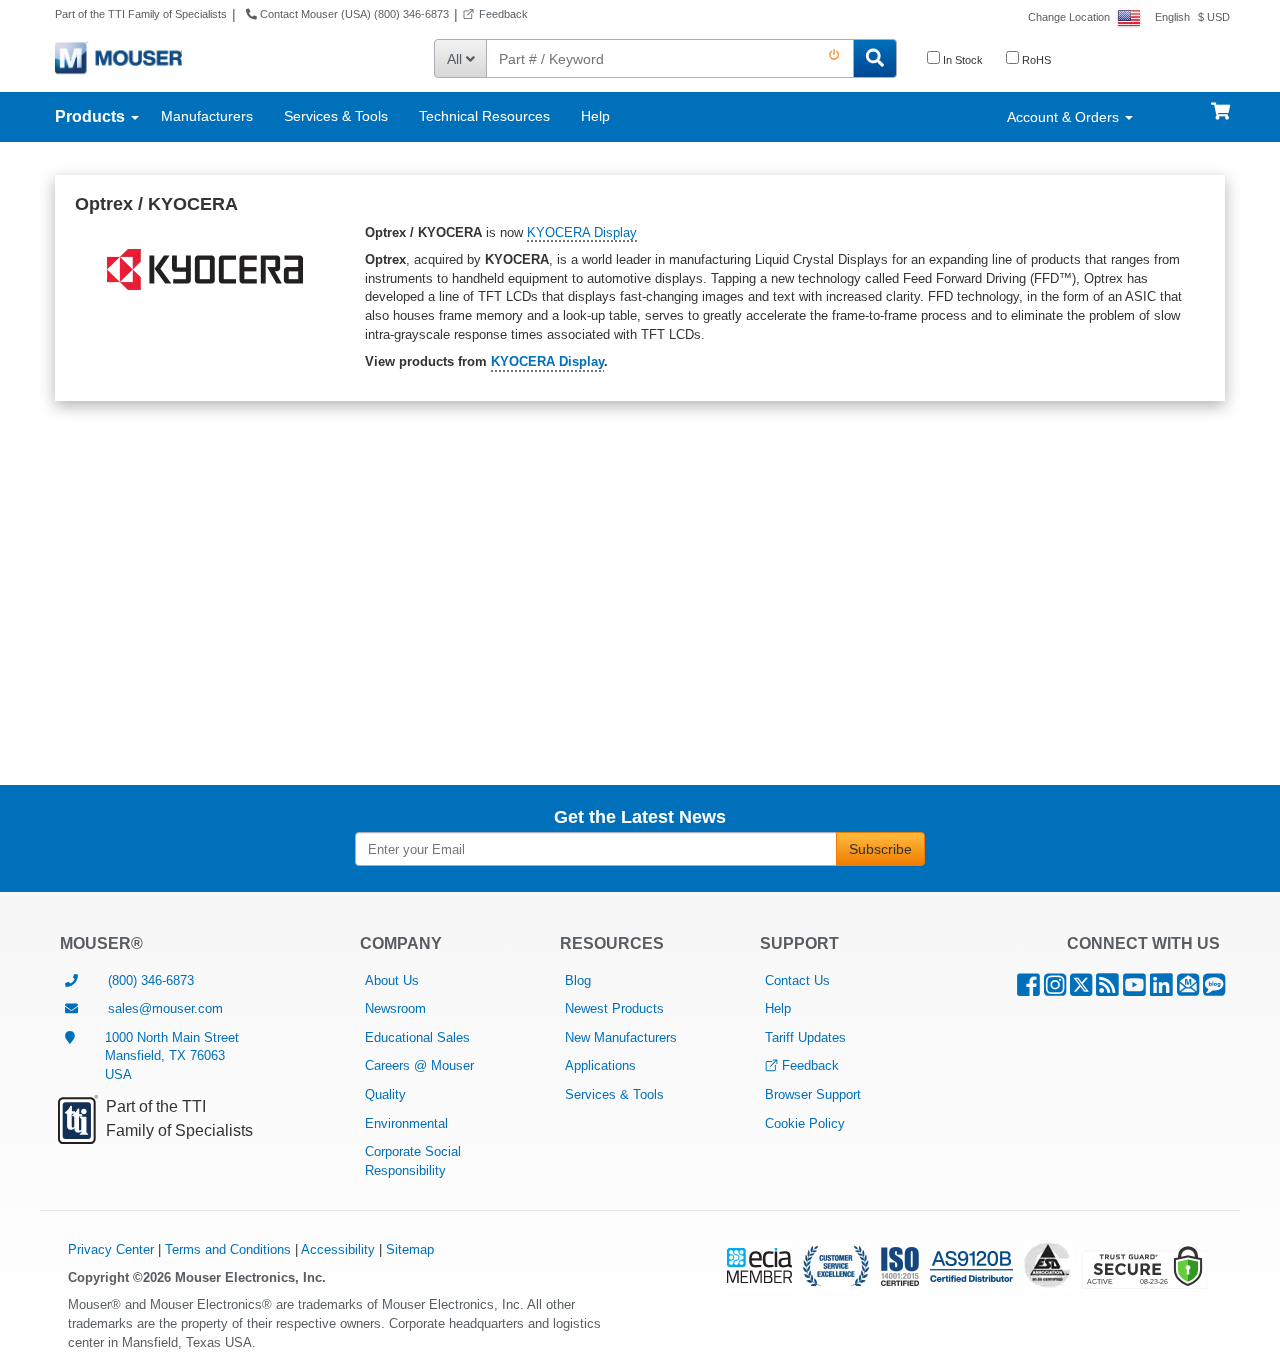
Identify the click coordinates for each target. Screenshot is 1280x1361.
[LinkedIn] (1161, 989)
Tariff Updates (805, 1037)
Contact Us (797, 980)
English (1172, 17)
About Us (392, 980)
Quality (385, 1094)
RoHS (1035, 60)
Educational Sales (417, 1037)
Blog (578, 980)
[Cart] (1220, 102)
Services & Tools (336, 116)
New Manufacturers (621, 1037)
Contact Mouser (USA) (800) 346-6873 (353, 14)
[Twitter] (1081, 989)
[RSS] (1107, 989)
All (456, 59)
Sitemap (410, 1249)
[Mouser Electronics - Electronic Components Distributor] (118, 57)
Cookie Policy (805, 1123)
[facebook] (1028, 989)
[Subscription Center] (1188, 989)
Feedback (503, 14)
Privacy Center (111, 1249)
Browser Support (813, 1094)
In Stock (961, 60)
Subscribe (880, 849)
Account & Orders (1065, 117)
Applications (600, 1065)
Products (92, 116)
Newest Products (614, 1008)
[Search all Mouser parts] (875, 58)
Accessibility (338, 1249)
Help (595, 116)
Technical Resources (484, 116)
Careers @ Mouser (419, 1065)
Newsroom (395, 1008)
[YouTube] (1134, 989)
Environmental (406, 1123)
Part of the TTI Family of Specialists (141, 14)
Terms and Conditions (228, 1249)
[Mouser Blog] (1214, 989)
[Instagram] (1055, 989)
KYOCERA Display (582, 232)
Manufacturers (207, 116)
